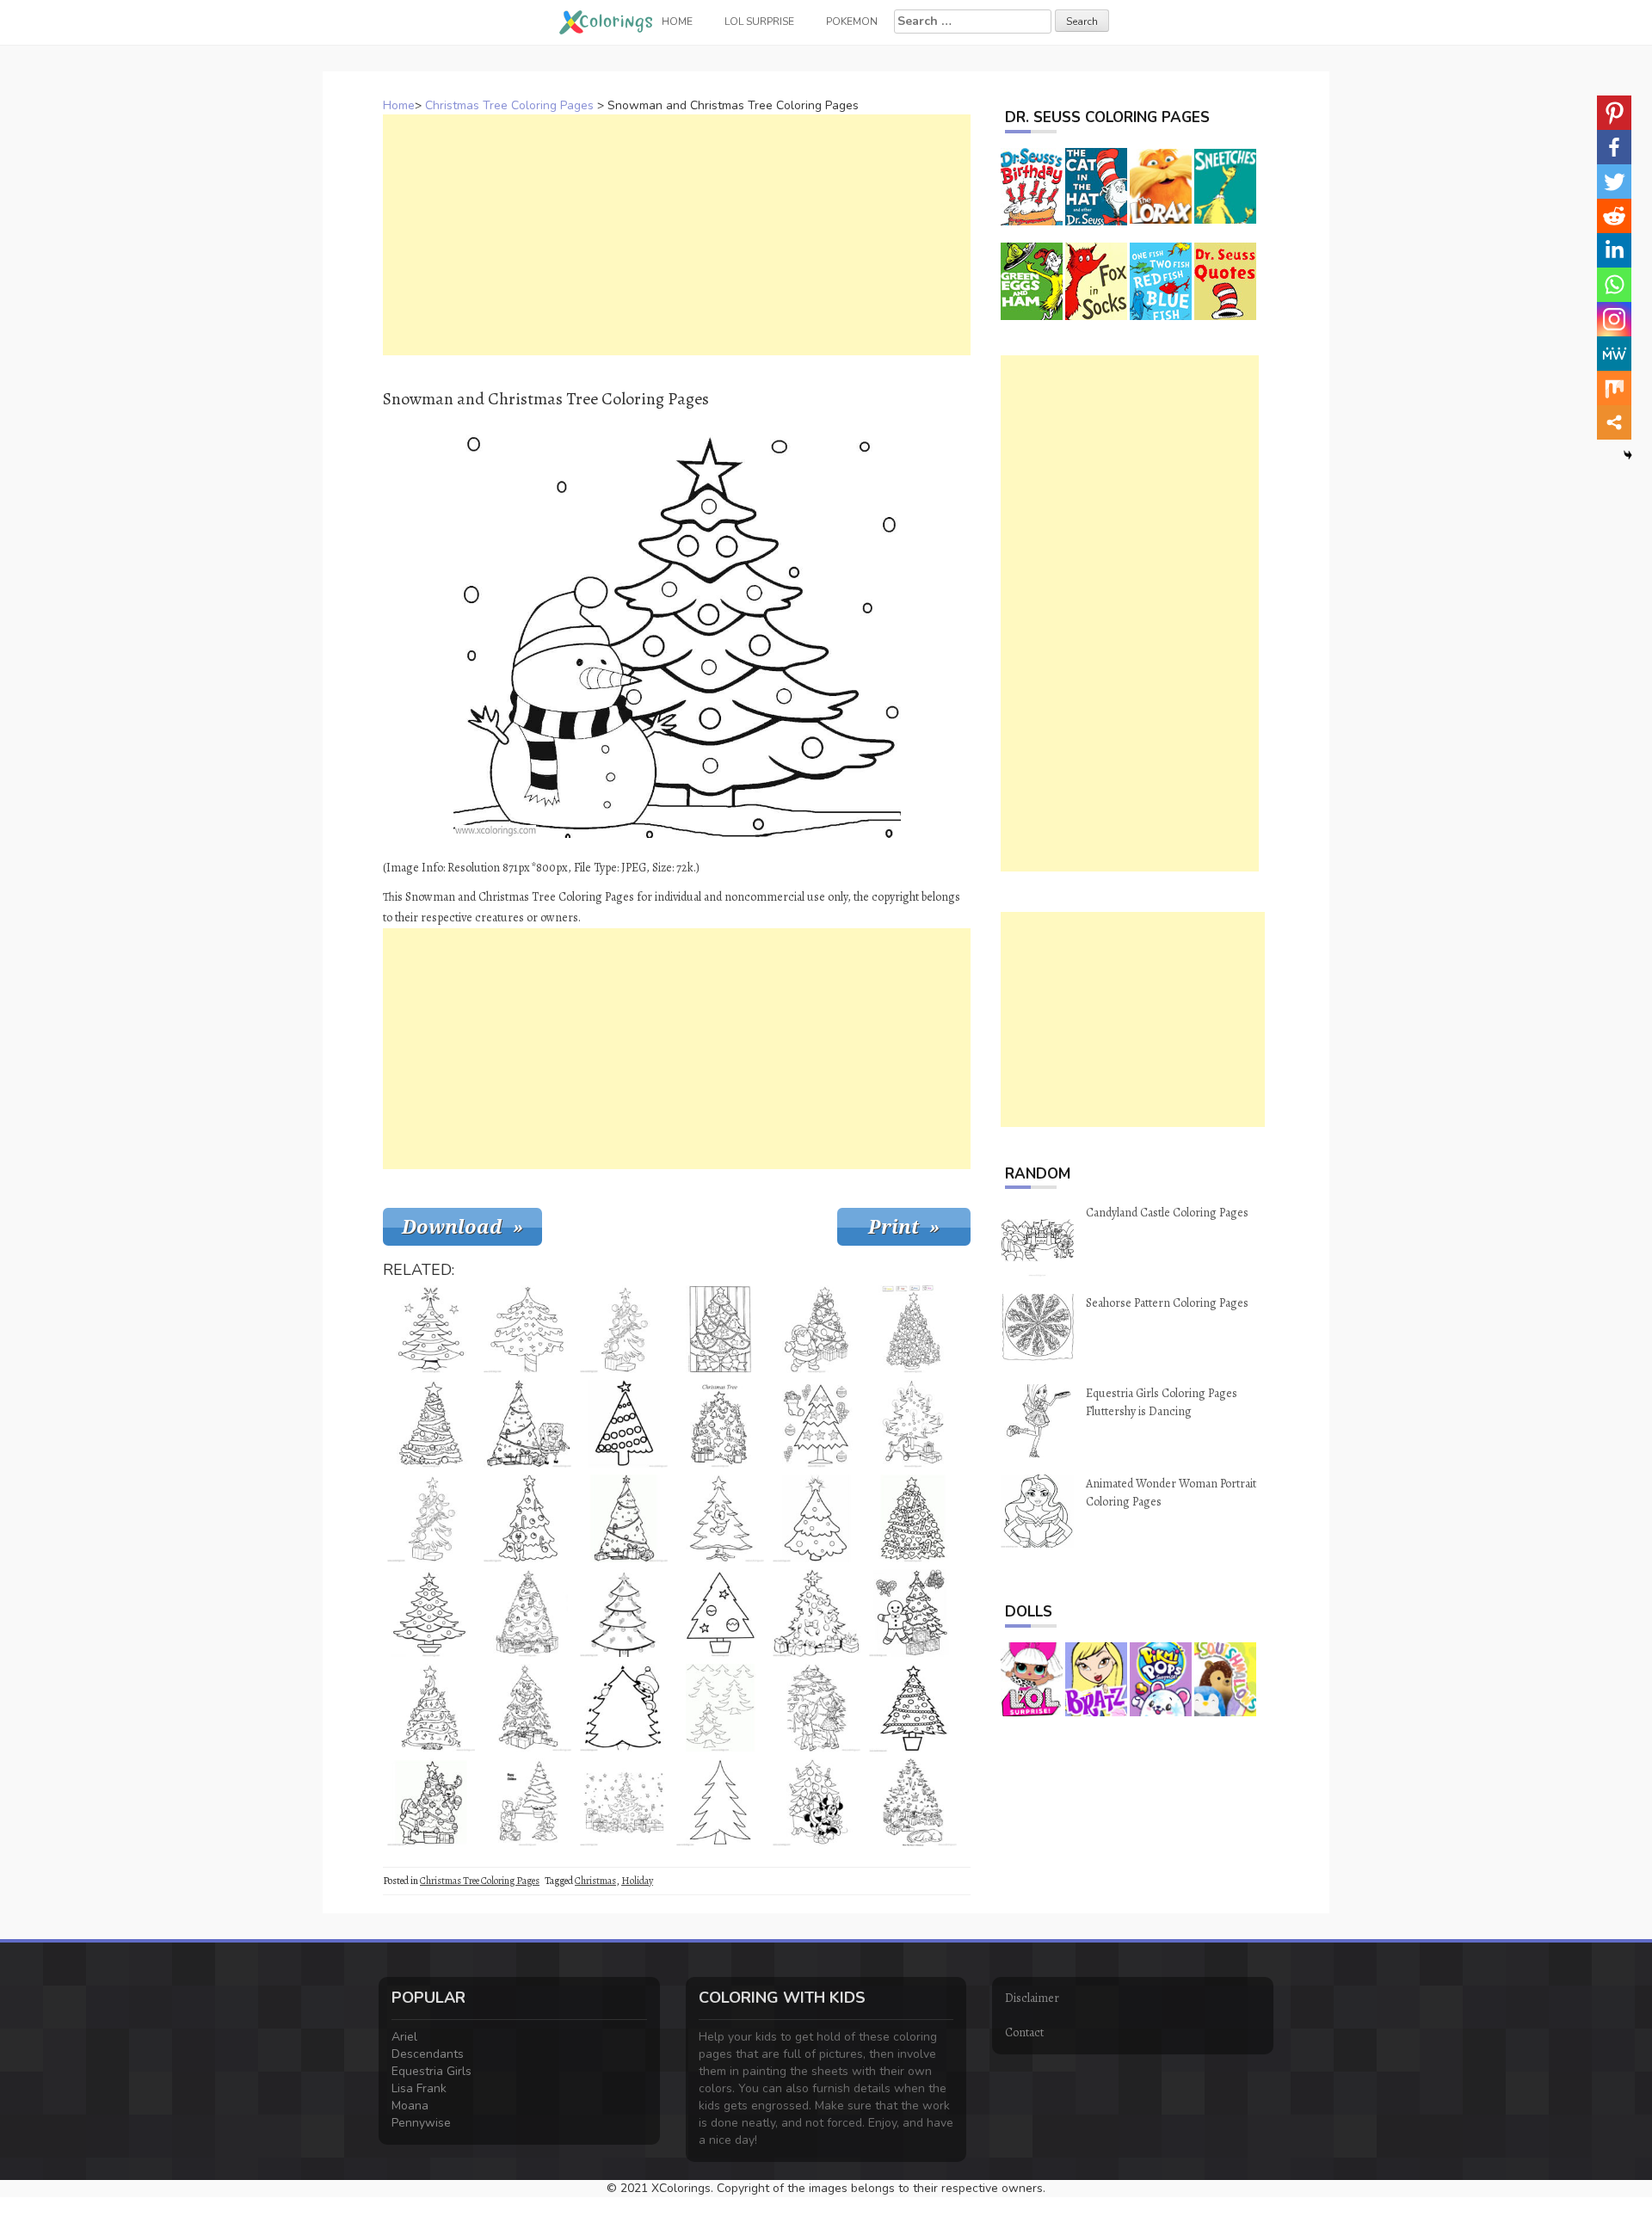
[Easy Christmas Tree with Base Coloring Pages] (431, 1613)
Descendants (428, 2054)
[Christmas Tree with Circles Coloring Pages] (624, 1424)
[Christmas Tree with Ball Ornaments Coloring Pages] (624, 1329)
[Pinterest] (1614, 113)
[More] (1614, 422)
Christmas (595, 1881)
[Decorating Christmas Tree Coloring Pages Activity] (817, 1424)
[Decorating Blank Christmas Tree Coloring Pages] (720, 1802)
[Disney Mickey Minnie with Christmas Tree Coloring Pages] (817, 1802)
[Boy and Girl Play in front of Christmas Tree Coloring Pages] (527, 1802)
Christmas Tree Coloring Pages (509, 105)
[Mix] (1614, 388)
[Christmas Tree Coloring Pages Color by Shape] (913, 1329)
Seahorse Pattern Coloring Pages (1167, 1303)
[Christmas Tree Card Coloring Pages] (624, 1802)
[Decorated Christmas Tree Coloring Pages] (720, 1424)
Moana (410, 2106)
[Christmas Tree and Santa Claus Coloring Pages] (431, 1802)
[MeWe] (1614, 354)
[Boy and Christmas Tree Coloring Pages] (527, 1518)
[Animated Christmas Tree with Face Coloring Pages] (720, 1518)
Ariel (404, 2037)
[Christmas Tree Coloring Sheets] (624, 1613)
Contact (1024, 2032)
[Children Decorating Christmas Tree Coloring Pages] (817, 1708)
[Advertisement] (677, 235)
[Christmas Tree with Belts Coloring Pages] (431, 1424)
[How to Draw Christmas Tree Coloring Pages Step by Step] (720, 1708)
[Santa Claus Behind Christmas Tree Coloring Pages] (624, 1708)
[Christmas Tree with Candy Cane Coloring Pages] (913, 1518)
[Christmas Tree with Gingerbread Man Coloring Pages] (720, 1329)
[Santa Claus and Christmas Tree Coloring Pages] (817, 1329)
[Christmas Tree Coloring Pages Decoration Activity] (720, 1613)
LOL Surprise (759, 22)
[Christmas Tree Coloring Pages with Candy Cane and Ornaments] (431, 1708)
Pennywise (421, 2123)
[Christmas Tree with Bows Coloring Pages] (817, 1613)
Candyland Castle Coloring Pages (1167, 1213)
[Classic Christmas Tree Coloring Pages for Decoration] (817, 1518)
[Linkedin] (1614, 250)
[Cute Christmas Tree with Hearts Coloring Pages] (527, 1329)
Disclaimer (1032, 1998)
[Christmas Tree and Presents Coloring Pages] (527, 1708)
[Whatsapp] (1614, 285)
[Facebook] (1614, 147)
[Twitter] (1614, 182)
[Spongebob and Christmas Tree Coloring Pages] (527, 1424)
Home (399, 105)
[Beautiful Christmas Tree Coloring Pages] (913, 1708)
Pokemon (852, 22)
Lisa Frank (419, 2088)
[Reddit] (1614, 216)
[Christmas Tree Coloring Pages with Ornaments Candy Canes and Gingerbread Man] (913, 1613)
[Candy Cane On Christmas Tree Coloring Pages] (624, 1518)
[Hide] (1628, 455)
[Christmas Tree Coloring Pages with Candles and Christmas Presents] (913, 1424)
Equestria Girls (431, 2071)
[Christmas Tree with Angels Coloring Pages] (913, 1802)
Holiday (637, 1881)
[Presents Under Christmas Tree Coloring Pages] (527, 1613)
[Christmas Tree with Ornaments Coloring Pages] (431, 1329)
